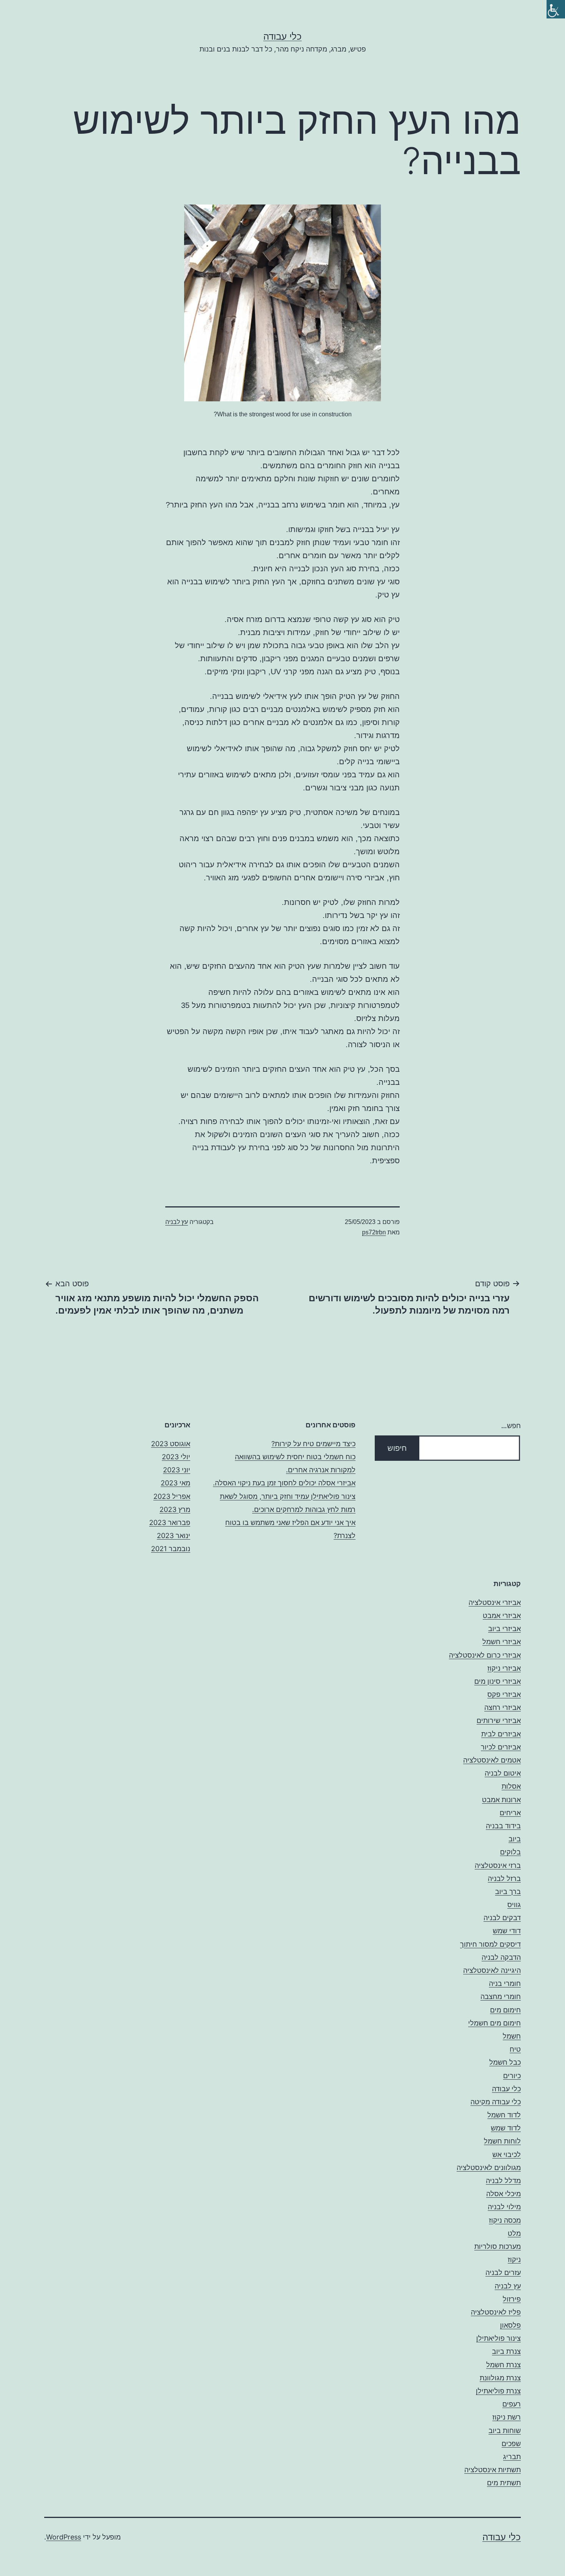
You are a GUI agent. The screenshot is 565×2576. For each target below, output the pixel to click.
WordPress (64, 2537)
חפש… (511, 1426)
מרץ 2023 (175, 1509)
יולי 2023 (176, 1457)
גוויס (514, 1905)
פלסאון (510, 2325)
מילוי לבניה (504, 2207)
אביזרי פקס (504, 1694)
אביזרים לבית (501, 1734)
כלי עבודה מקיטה (496, 2102)
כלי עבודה (282, 36)
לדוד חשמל (504, 2115)
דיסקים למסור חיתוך (490, 1944)
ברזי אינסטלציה (498, 1865)
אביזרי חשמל (502, 1642)
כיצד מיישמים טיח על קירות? (313, 1444)
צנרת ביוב (506, 2351)
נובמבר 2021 (171, 1549)
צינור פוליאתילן (499, 2338)
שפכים (511, 2444)
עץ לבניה (177, 1222)
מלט (514, 2233)
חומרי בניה (505, 1983)
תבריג (512, 2457)
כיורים (512, 2076)
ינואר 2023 (174, 1536)
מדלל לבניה (503, 2181)
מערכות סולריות (498, 2246)
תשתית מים (504, 2483)
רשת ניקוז (507, 2417)
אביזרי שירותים (499, 1720)
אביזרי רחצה (503, 1707)
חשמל (512, 2036)
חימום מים (505, 2010)
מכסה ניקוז (505, 2220)
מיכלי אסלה (504, 2194)
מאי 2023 (175, 1483)
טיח (515, 2049)
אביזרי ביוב (504, 1629)
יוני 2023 (177, 1470)
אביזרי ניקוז (504, 1668)
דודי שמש (507, 1931)
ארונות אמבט (501, 1800)
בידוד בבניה (503, 1826)
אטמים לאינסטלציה (492, 1760)
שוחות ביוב (505, 2430)
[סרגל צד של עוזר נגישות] (556, 9)
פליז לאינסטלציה (496, 2312)
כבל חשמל (505, 2062)
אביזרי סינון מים (498, 1681)
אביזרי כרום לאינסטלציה (485, 1655)
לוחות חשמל (502, 2141)
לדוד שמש (506, 2128)
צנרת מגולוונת (500, 2378)
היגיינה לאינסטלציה (492, 1970)
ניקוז (514, 2259)
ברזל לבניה (504, 1878)
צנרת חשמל (504, 2365)
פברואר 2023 (170, 1522)
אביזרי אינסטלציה (495, 1602)
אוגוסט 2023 (171, 1444)
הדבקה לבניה (501, 1957)
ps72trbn (374, 1232)
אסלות (511, 1786)
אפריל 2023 (172, 1496)
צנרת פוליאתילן (498, 2391)
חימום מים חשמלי (494, 2023)
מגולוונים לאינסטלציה (489, 2168)
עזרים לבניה (503, 2273)
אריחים (510, 1813)
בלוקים (510, 1852)
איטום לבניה (503, 1773)
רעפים (512, 2404)
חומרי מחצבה (501, 1996)
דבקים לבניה (502, 1918)
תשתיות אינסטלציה (493, 2470)
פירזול (512, 2299)
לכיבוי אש (507, 2154)
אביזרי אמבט (502, 1616)
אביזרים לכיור (501, 1747)
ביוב (515, 1839)
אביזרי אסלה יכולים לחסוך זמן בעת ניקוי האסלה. (284, 1483)
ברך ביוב (508, 1892)
